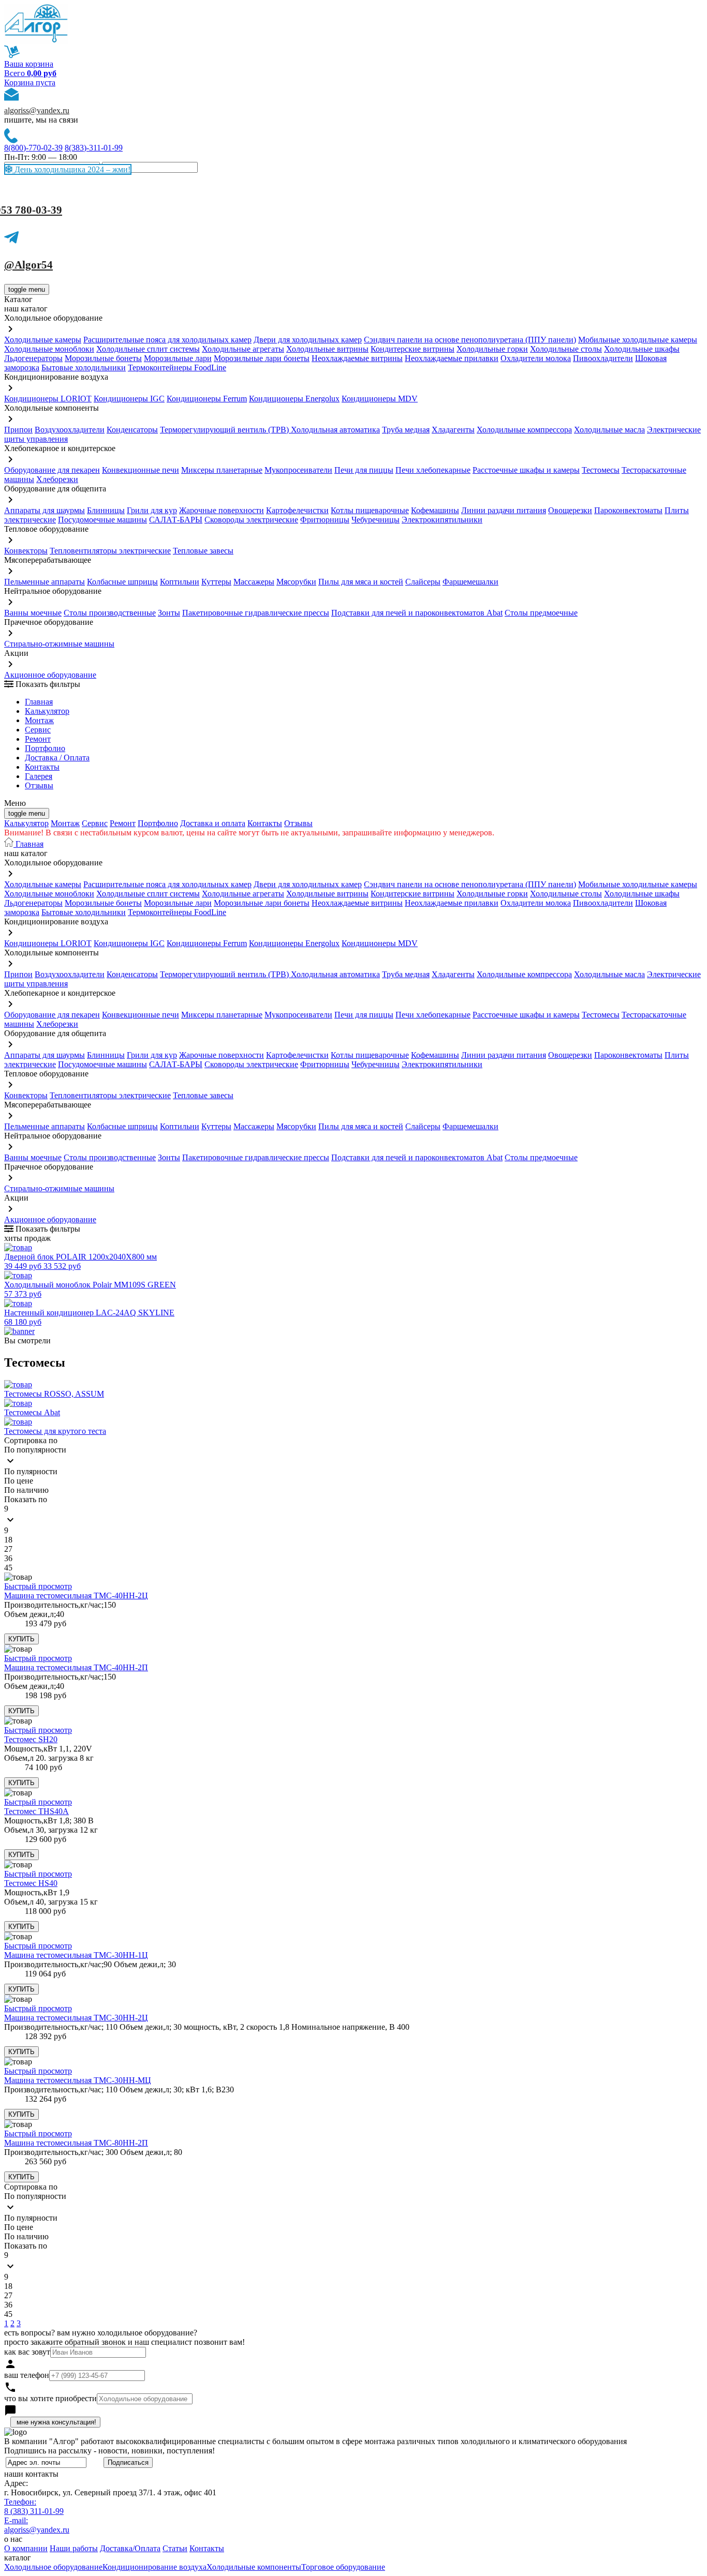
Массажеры (254, 582)
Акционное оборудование (50, 675)
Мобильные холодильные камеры (638, 340)
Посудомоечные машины (102, 520)
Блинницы (106, 510)
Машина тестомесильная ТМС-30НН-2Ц (76, 2018)
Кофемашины (435, 510)
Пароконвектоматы (628, 510)
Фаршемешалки (470, 582)
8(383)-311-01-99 (94, 148)
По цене (19, 1481)
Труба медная (406, 430)
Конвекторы (26, 551)
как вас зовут (27, 2352)
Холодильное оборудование (53, 2567)
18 (8, 1540)
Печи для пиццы (364, 470)
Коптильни (180, 582)
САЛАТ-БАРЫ (176, 520)
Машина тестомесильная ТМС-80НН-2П (76, 2143)
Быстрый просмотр (38, 1586)
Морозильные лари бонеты (262, 358)
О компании (26, 2548)
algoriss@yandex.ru (37, 110)
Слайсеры (423, 582)
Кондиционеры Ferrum (207, 399)
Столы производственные (110, 613)
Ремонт (38, 739)
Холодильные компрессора (524, 430)
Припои (18, 430)
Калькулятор (47, 711)
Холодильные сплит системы (148, 349)
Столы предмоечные (541, 613)
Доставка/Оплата (130, 2548)
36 (8, 1558)
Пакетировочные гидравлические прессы (256, 613)
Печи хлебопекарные (433, 470)
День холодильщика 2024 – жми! (71, 169)
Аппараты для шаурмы (45, 510)
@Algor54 (28, 265)
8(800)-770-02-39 (33, 148)
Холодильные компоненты (254, 2567)
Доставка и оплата (213, 823)
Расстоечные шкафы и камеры (526, 470)
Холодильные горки (492, 349)
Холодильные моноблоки (49, 349)
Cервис (38, 730)
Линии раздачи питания (504, 510)
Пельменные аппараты (45, 582)
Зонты (169, 613)
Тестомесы (601, 470)
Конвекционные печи (141, 470)
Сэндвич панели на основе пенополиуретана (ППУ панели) (470, 340)
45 (8, 1568)
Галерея (39, 776)
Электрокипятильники (442, 520)
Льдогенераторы (33, 358)
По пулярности (31, 1471)
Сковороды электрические (251, 520)
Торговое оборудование (343, 2567)
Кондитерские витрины (413, 349)
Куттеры (216, 582)
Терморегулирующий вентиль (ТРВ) (225, 430)
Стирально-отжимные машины (59, 644)
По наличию (26, 1490)
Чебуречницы (375, 520)
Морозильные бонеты (103, 358)
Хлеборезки (57, 479)
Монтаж (39, 720)
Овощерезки (570, 510)
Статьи (175, 2548)
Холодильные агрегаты (243, 349)
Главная (39, 702)
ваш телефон (27, 2375)
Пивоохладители (603, 358)
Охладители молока (536, 358)
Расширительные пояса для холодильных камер (167, 340)
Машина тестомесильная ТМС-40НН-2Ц (76, 1596)
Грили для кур (152, 510)
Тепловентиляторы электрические (110, 551)
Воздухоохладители (70, 430)
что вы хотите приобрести (50, 2398)
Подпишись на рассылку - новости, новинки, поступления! (109, 2451)
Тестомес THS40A (36, 1811)
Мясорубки (296, 582)
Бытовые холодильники (84, 368)
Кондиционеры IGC (129, 399)
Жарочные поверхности (222, 510)
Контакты (42, 767)
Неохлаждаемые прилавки (452, 358)
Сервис (95, 823)
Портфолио (45, 748)
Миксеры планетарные (222, 470)
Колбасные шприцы (122, 582)
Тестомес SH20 (31, 1739)
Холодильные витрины (327, 349)
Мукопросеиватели (298, 470)
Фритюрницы (325, 520)
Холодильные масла (609, 430)
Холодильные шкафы (642, 349)
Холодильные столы (566, 349)
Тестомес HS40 (31, 1883)
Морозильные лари (178, 358)
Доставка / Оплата (57, 758)
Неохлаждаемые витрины (357, 358)
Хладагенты (453, 430)
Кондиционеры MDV (380, 399)
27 (8, 1549)
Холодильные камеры (43, 340)
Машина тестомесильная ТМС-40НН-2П (76, 1667)
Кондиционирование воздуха (154, 2567)
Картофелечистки (297, 510)
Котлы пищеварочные (370, 510)
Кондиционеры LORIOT (48, 399)
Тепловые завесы (203, 551)
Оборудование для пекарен (52, 470)
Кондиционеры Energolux (294, 399)
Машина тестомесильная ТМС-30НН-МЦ (78, 2080)
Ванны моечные (33, 613)
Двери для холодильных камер (308, 340)
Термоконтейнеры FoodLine (177, 368)
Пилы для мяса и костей (361, 582)
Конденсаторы (132, 430)
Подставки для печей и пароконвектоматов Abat (417, 613)
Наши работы (74, 2548)
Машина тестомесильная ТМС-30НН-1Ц (76, 1955)
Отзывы (39, 785)
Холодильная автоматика (335, 430)
